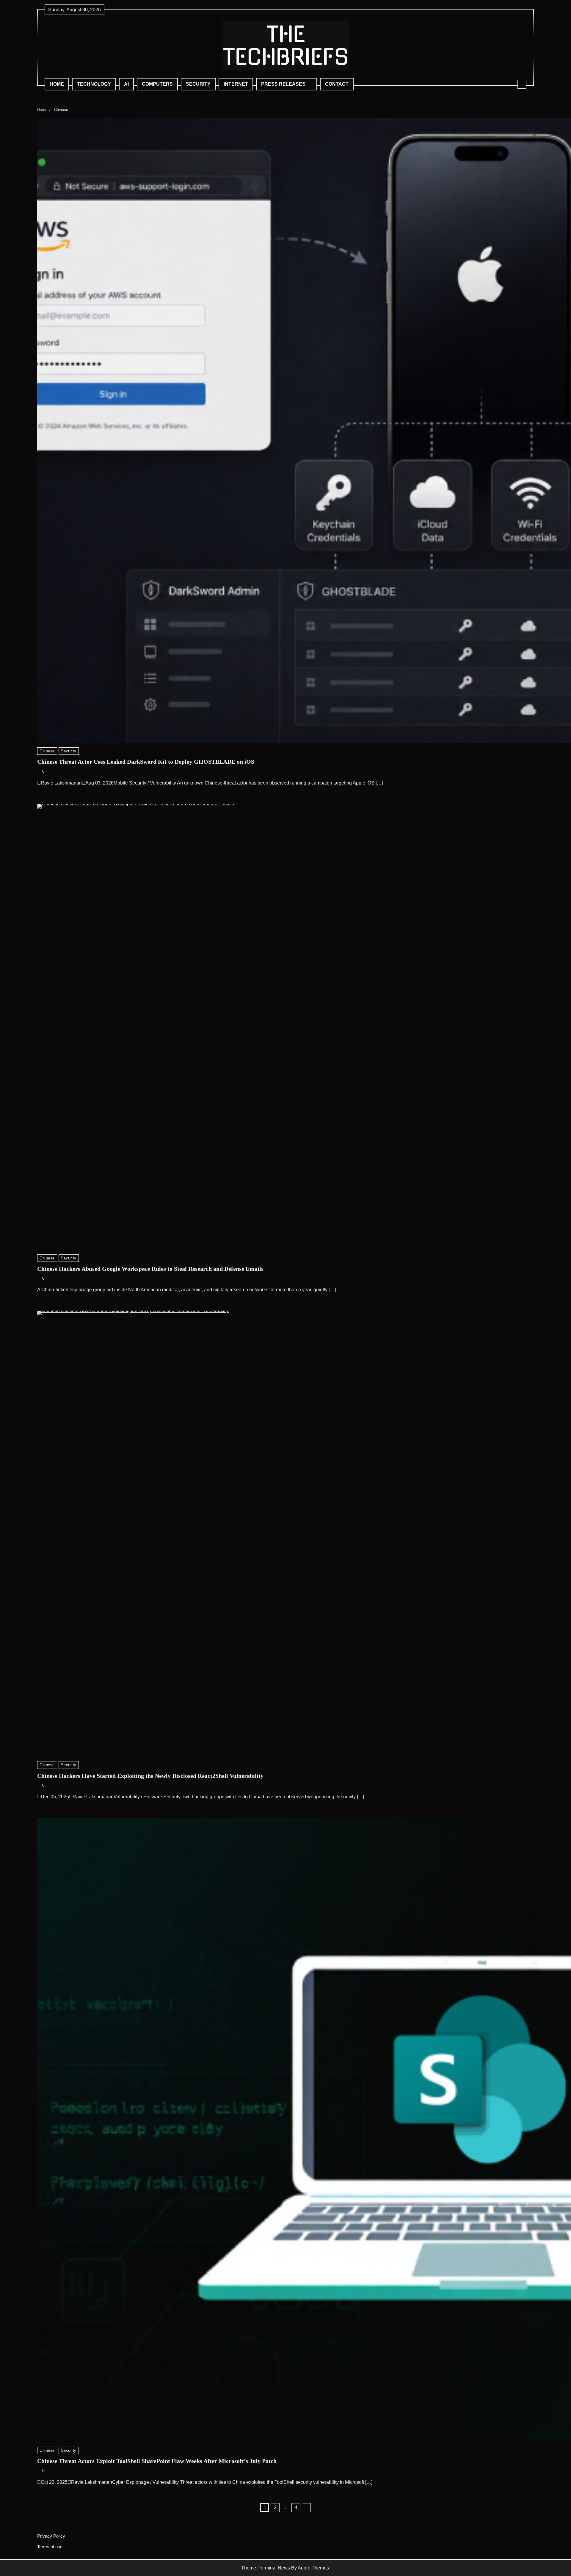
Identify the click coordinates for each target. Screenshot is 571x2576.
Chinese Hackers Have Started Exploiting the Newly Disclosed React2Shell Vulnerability (150, 1776)
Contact (337, 84)
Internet (236, 84)
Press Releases (283, 84)
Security (198, 84)
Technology (94, 84)
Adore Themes (313, 2568)
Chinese (47, 751)
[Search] (522, 84)
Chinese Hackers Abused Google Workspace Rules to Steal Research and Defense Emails (150, 1269)
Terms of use (50, 2547)
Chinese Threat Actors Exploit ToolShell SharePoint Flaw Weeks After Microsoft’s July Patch (157, 2461)
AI (126, 84)
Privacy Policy (51, 2536)
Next (306, 2508)
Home (57, 84)
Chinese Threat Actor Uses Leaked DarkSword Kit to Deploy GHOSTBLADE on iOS (146, 762)
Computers (157, 84)
